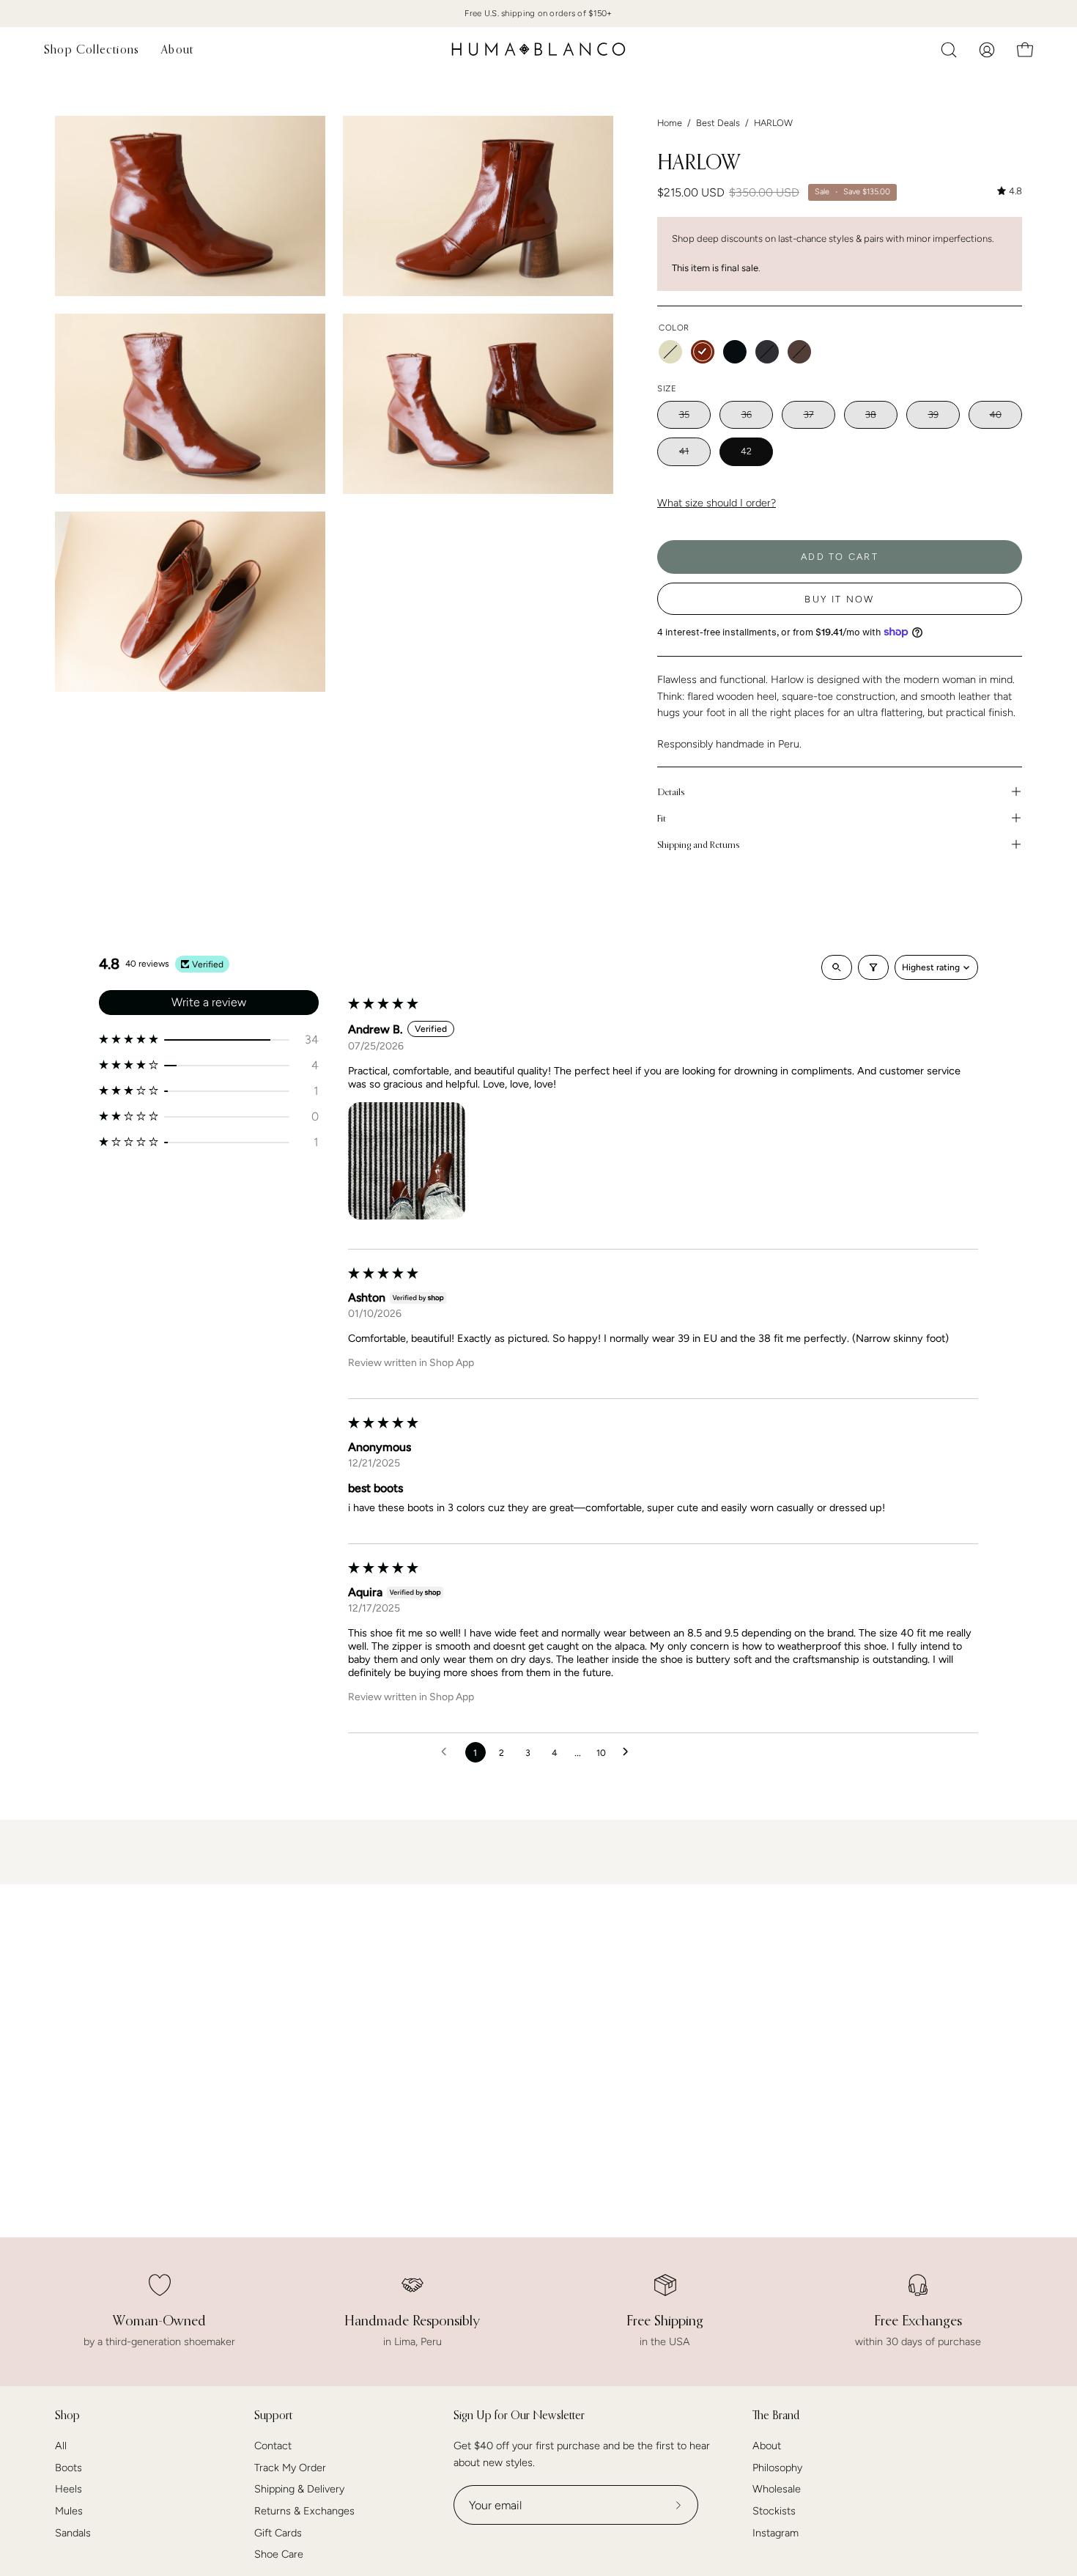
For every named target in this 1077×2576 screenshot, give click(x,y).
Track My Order (290, 2468)
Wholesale (777, 2490)
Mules (69, 2511)
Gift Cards (278, 2533)
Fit (662, 818)
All (61, 2446)
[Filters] (873, 967)
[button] (949, 50)
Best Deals (718, 123)
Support (273, 2415)
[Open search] (837, 967)
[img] (1010, 191)
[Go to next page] (629, 1752)
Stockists (774, 2511)
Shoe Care (279, 2555)
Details (671, 791)
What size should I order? (717, 503)
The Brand (776, 2415)
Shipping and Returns (698, 844)
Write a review (209, 1002)
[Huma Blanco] (538, 49)
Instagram (776, 2533)
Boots (69, 2468)
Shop (67, 2415)
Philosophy (777, 2468)
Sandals (73, 2533)
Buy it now (839, 599)
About (767, 2446)
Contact (273, 2446)
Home (670, 123)
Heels (69, 2490)
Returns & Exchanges (304, 2511)
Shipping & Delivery (299, 2490)
